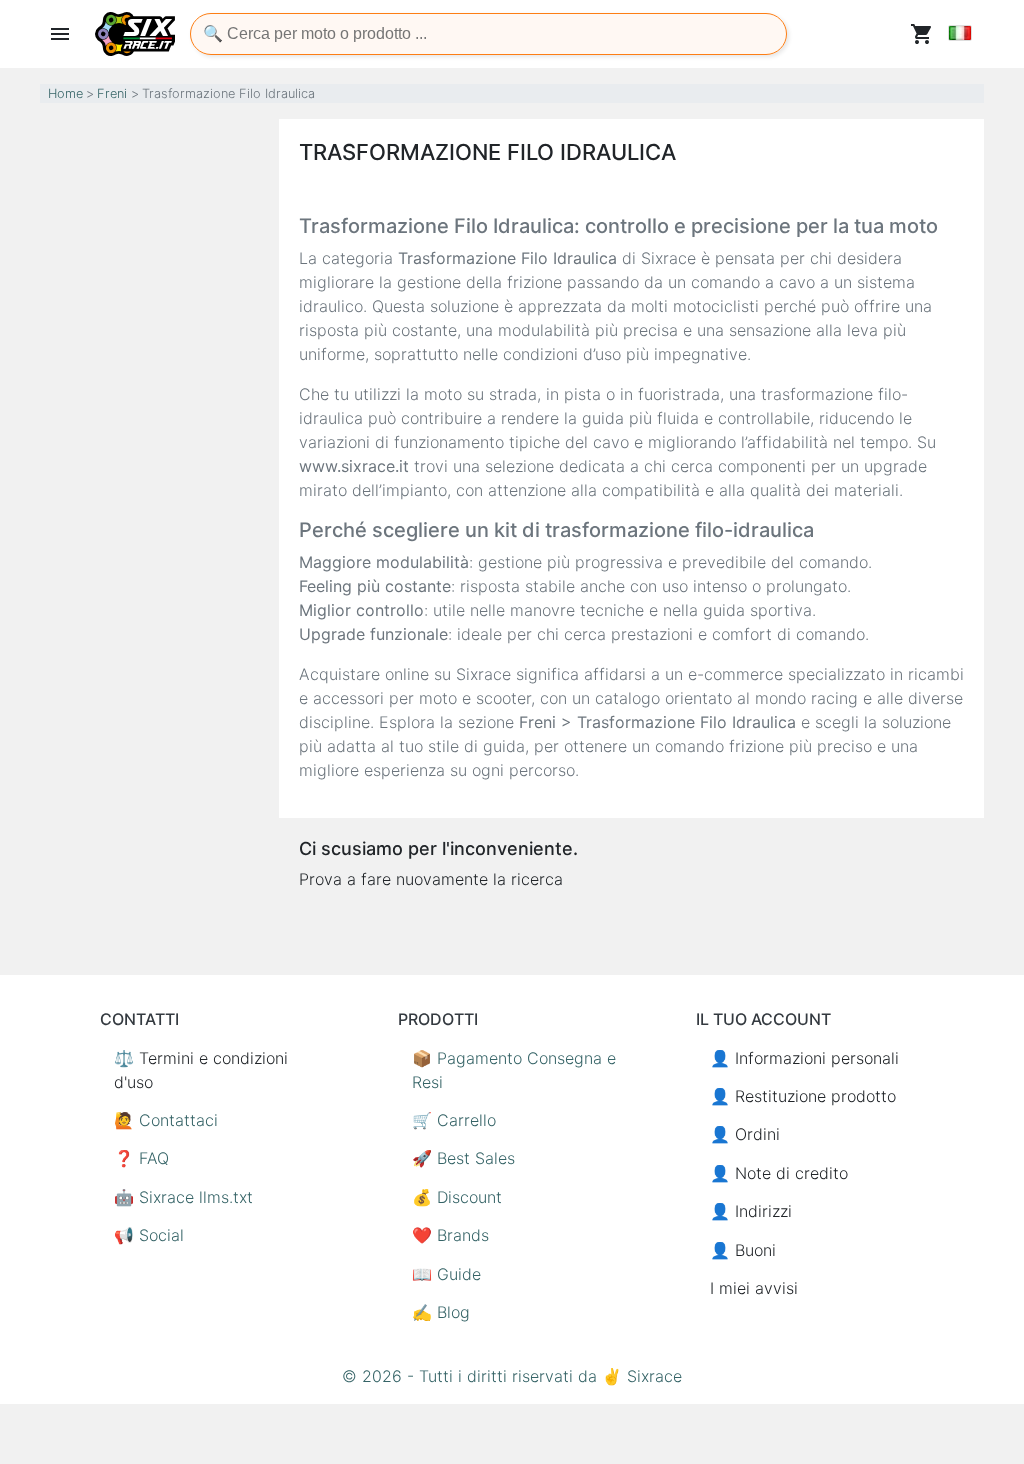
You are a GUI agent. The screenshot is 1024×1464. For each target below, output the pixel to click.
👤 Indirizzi (751, 1211)
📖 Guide (446, 1274)
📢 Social (149, 1235)
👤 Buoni (743, 1250)
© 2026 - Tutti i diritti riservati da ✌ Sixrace (512, 1376)
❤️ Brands (450, 1235)
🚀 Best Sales (463, 1158)
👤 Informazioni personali (804, 1058)
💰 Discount (457, 1197)
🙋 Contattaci (166, 1120)
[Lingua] (960, 33)
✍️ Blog (441, 1312)
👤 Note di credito (779, 1173)
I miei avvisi (754, 1288)
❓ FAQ (141, 1158)
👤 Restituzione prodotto (803, 1096)
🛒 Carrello (454, 1120)
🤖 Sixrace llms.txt (183, 1197)
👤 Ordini (745, 1134)
